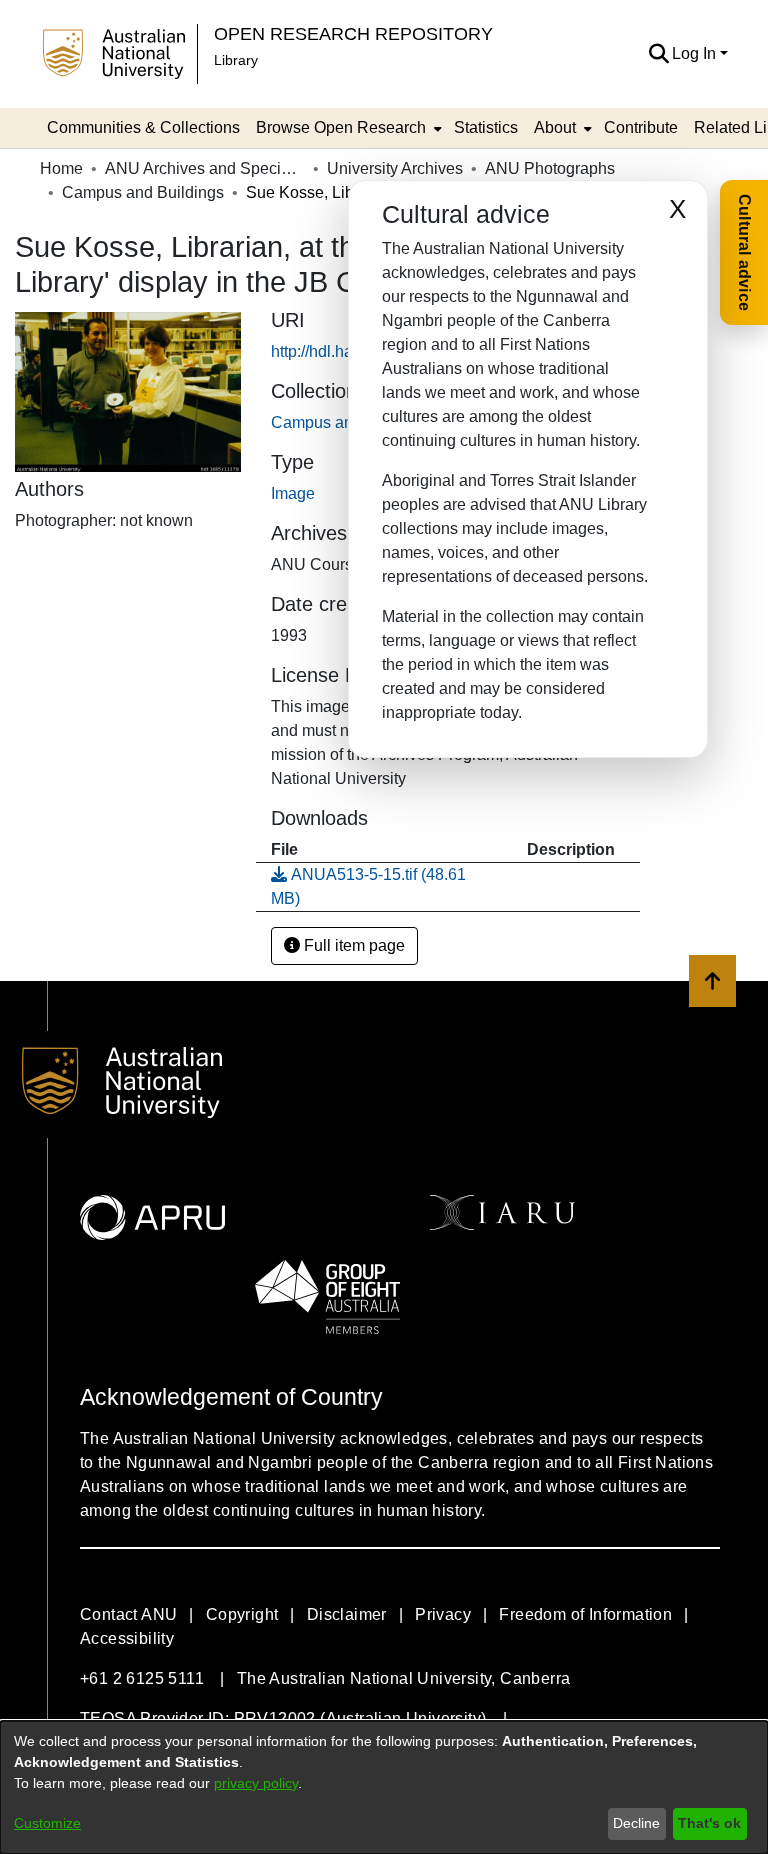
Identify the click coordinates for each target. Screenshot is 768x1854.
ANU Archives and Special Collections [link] (205, 168)
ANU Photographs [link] (550, 168)
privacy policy (256, 1783)
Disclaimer (347, 1614)
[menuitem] (347, 128)
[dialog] (384, 1787)
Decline (636, 1823)
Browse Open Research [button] (341, 127)
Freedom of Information (585, 1614)
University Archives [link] (395, 168)
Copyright (242, 1614)
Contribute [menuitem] (641, 127)
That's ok (709, 1823)
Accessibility (127, 1638)
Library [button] (236, 60)
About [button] (555, 127)
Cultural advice (744, 252)
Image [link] (293, 493)
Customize (47, 1823)
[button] (658, 54)
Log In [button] (696, 53)
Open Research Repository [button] (353, 33)
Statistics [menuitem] (486, 127)
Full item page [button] (352, 945)
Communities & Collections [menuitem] (143, 127)
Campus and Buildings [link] (143, 192)
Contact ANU (128, 1614)
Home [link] (61, 168)
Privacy (443, 1614)
